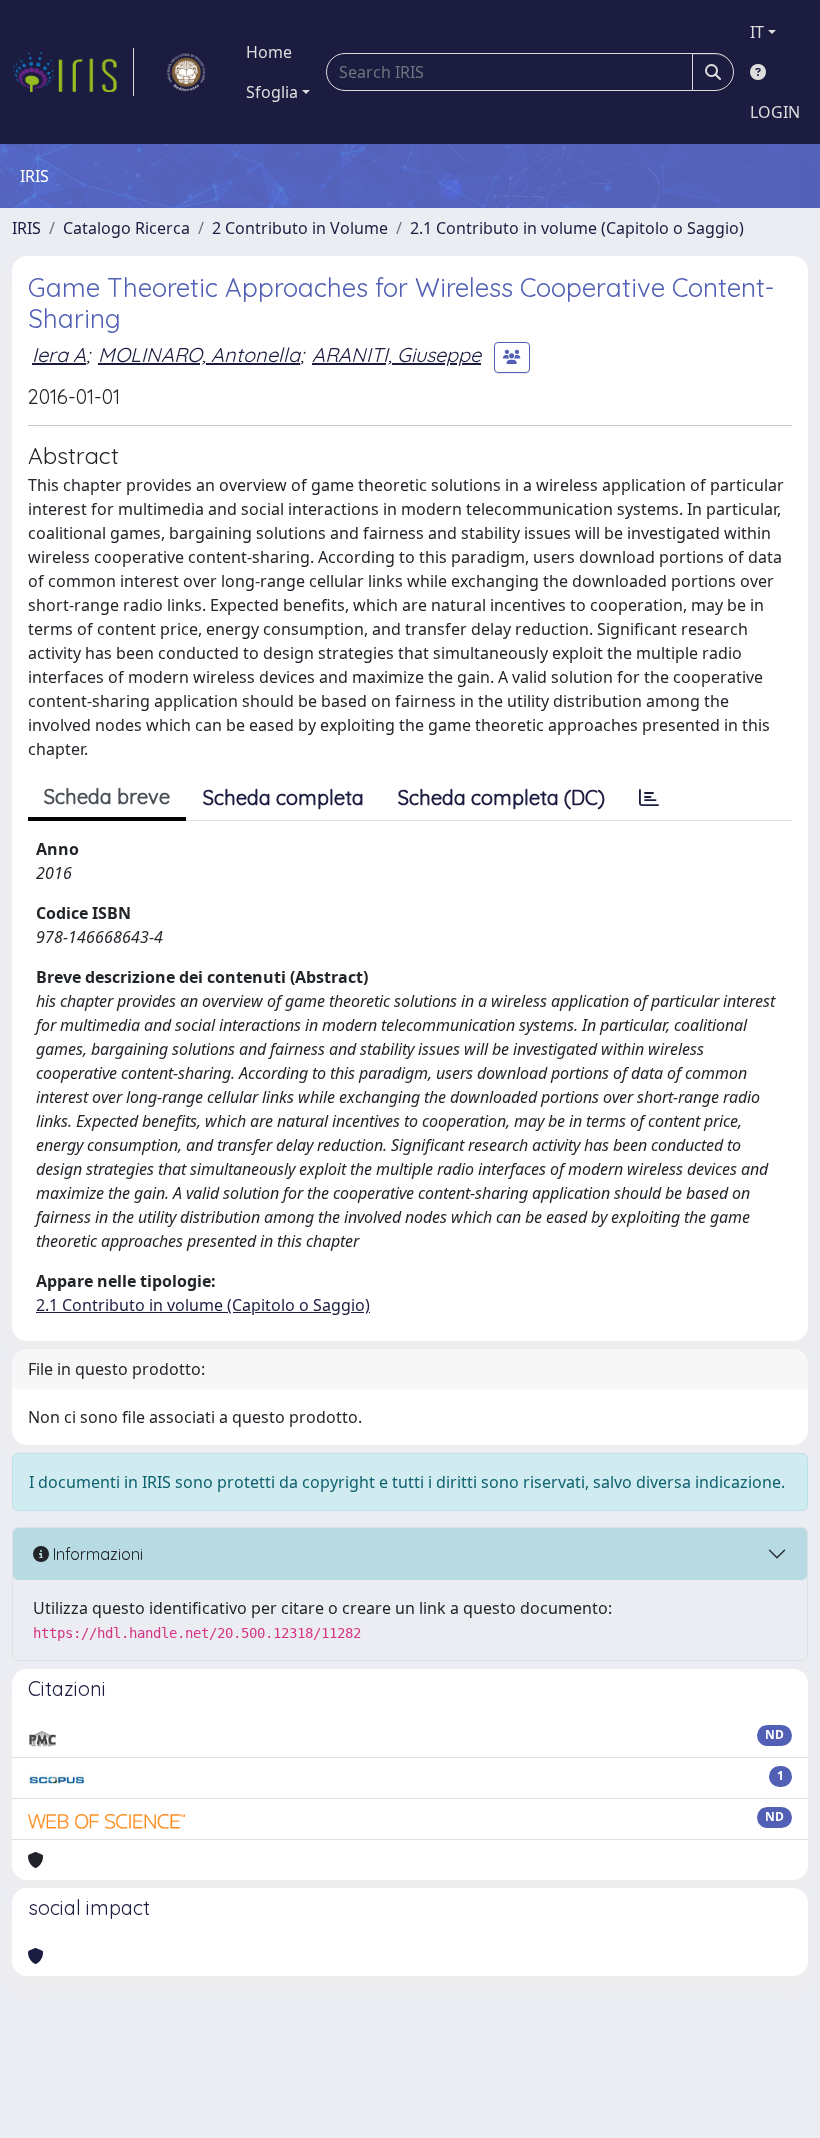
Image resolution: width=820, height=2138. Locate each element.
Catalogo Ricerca (126, 228)
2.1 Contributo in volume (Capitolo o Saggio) (577, 228)
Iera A (59, 354)
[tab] (649, 798)
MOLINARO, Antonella (199, 354)
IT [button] (757, 32)
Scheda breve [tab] (107, 796)
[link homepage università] (186, 72)
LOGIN (775, 112)
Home (269, 52)
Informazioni (96, 1554)
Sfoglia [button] (272, 92)
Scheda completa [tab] (283, 797)
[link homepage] (73, 72)
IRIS (26, 228)
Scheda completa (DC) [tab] (501, 797)
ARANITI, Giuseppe (396, 354)
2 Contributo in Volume (300, 228)
